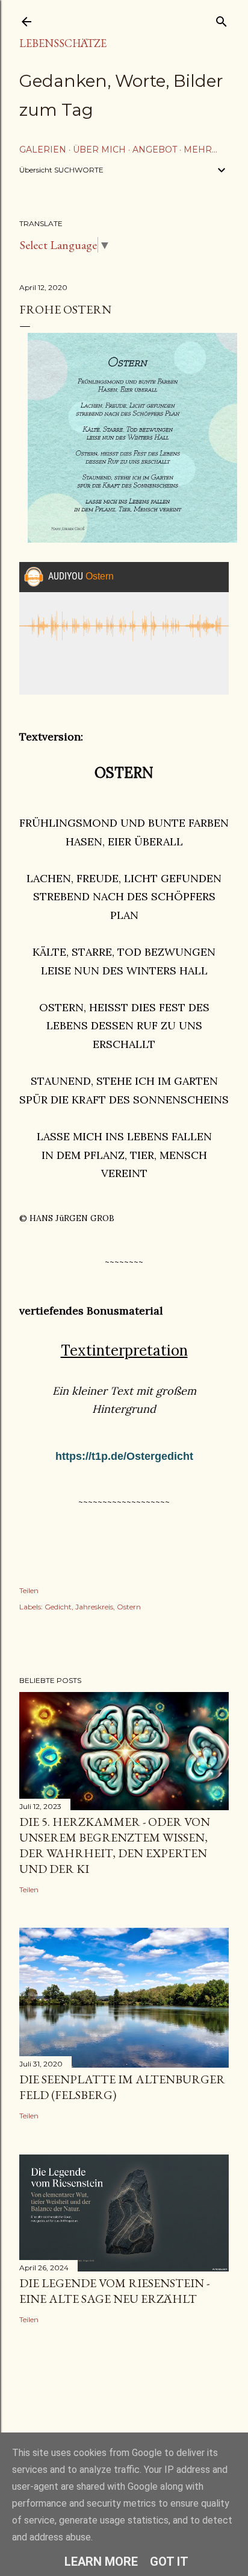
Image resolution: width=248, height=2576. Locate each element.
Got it (169, 2562)
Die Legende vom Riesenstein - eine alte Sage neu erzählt (114, 2291)
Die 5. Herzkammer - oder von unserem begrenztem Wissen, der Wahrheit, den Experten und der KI (115, 1845)
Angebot (155, 150)
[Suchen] (222, 19)
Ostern (129, 1607)
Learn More (101, 2562)
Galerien (43, 150)
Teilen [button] (29, 1590)
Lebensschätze (63, 43)
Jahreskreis (94, 1607)
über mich (99, 150)
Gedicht (58, 1607)
